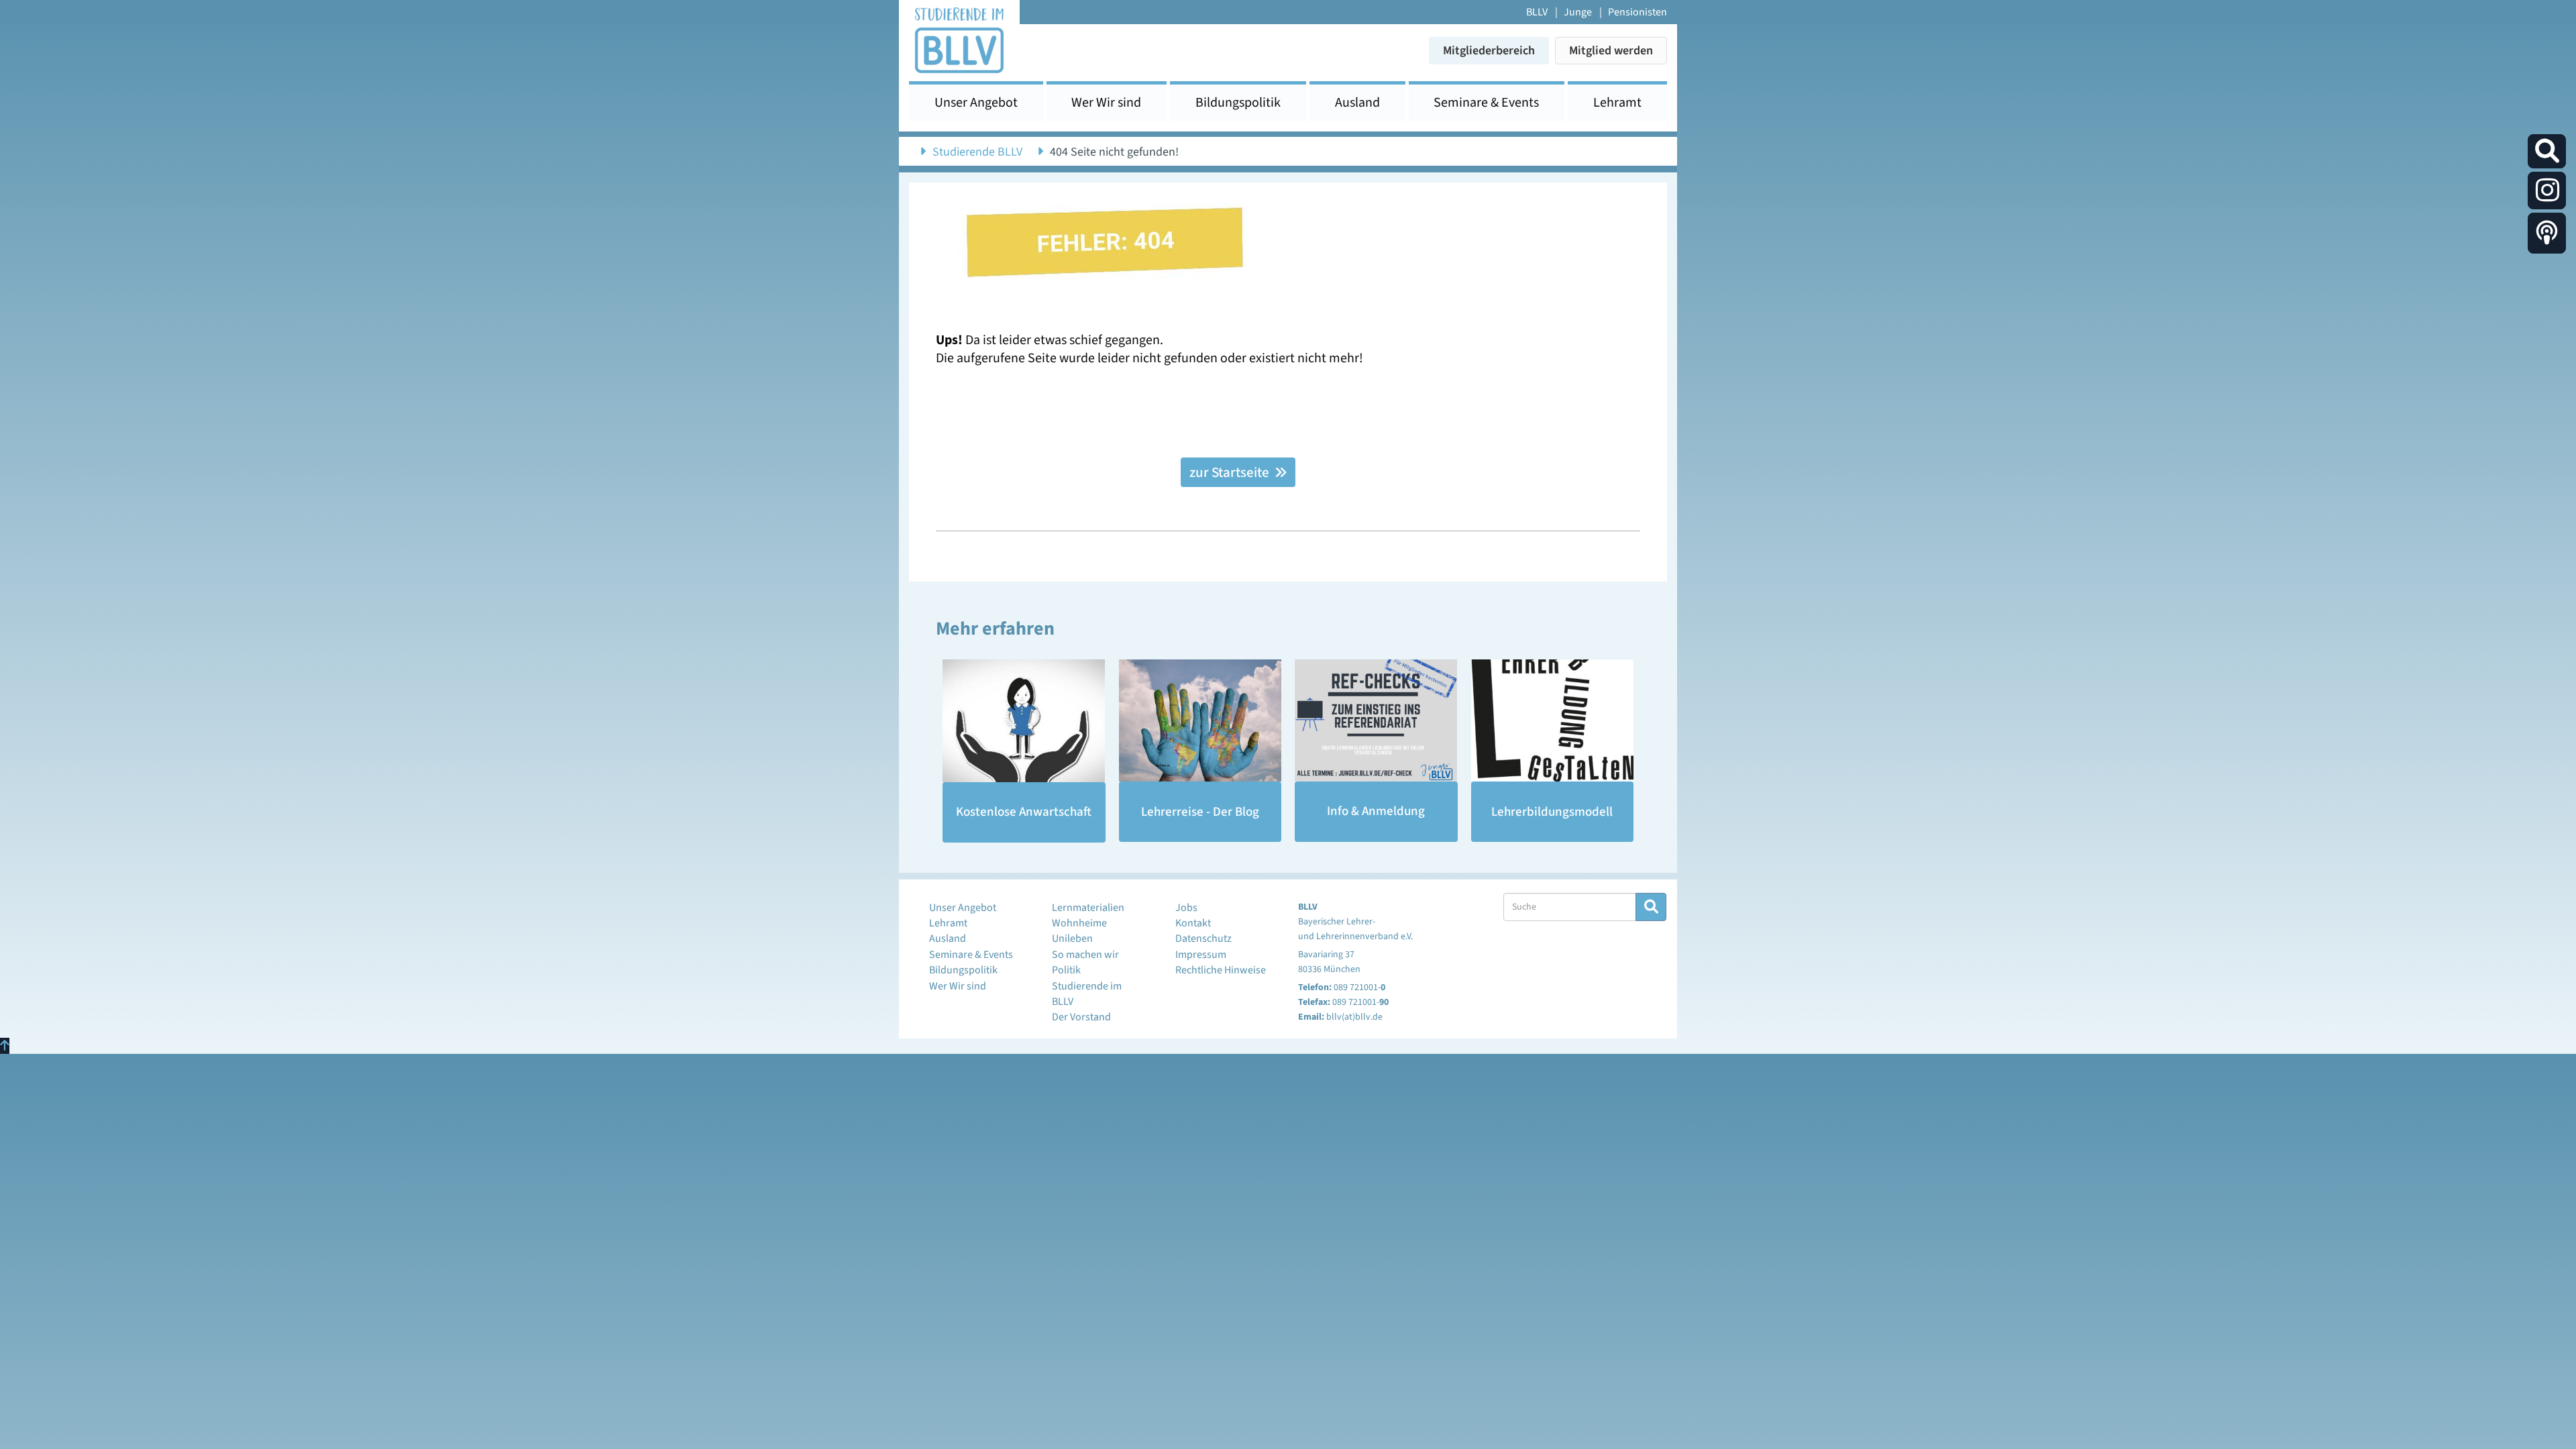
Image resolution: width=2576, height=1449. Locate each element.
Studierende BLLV (977, 152)
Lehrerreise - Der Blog (1200, 812)
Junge (1578, 12)
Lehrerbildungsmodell (1552, 812)
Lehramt (1617, 103)
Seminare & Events (1486, 103)
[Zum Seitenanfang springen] (5, 1046)
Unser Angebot (976, 103)
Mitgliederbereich (1489, 51)
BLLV (1537, 12)
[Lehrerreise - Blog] (1200, 720)
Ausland (1357, 103)
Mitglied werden (1611, 51)
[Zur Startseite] (959, 39)
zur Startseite (1231, 472)
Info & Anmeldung (1376, 811)
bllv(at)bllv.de (1354, 1017)
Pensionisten (1638, 12)
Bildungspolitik (1238, 103)
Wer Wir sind (1106, 103)
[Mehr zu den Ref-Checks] (1376, 720)
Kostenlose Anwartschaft (1024, 812)
